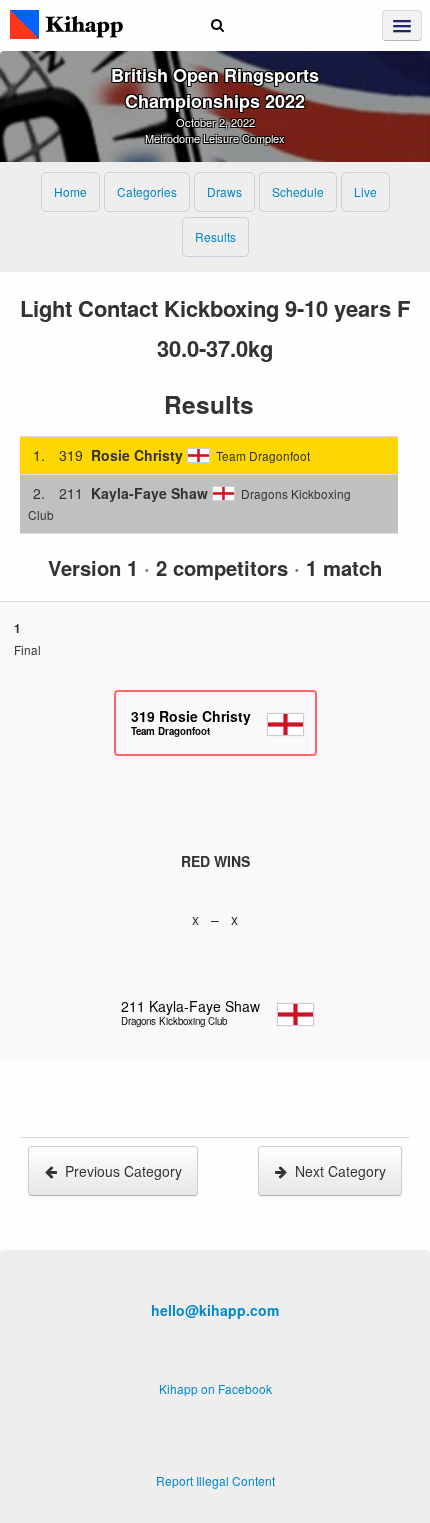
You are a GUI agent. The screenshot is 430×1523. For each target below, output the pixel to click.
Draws (224, 191)
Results (215, 236)
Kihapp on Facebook (215, 1388)
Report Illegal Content (215, 1480)
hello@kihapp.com (215, 1310)
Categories (147, 191)
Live (365, 191)
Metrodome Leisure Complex (215, 138)
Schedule (298, 191)
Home (70, 191)
